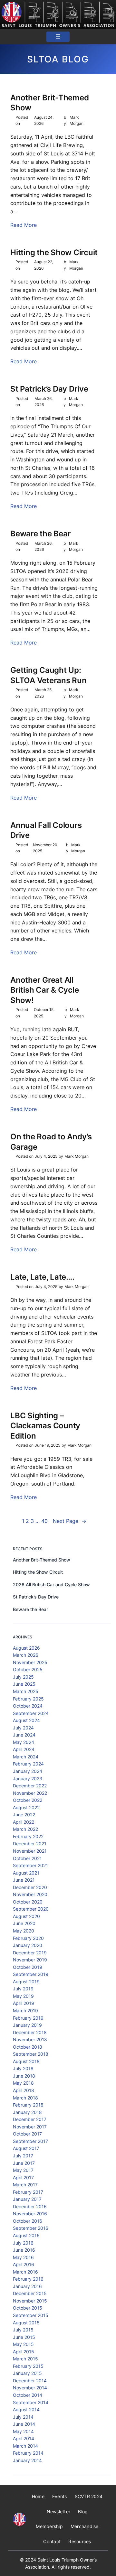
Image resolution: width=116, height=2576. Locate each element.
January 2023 (28, 1779)
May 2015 (23, 2344)
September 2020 (31, 1909)
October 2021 (27, 1858)
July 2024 (23, 1728)
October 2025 (28, 1669)
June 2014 (24, 2424)
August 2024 (26, 1720)
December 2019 (30, 1953)
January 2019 (27, 2025)
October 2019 (28, 1967)
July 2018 (23, 2068)
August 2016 (26, 2235)
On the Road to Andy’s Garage (51, 1142)
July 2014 (23, 2417)
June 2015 (24, 2337)
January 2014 (27, 2460)
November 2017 (30, 2127)
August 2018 (26, 2061)
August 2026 (26, 1648)
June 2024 (24, 1735)
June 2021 (24, 1880)
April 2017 (23, 2178)
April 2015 (24, 2352)
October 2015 (28, 2308)
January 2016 (27, 2286)
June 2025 (24, 1684)
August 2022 (26, 1807)
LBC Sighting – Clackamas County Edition (45, 1426)
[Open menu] (58, 37)
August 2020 (26, 1916)
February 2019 (28, 2018)
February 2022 (28, 1836)
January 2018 (27, 2112)
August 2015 (26, 2323)
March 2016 (25, 2272)
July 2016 (23, 2243)
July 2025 (23, 1677)
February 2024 (28, 1764)
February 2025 (28, 1699)
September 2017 (30, 2141)
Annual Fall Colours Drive (46, 830)
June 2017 (24, 2163)
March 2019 (25, 2011)
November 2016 (30, 2214)
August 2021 (26, 1873)
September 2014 (31, 2402)
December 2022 (30, 1786)
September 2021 (30, 1865)
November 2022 (30, 1793)
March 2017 (25, 2185)
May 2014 (23, 2431)
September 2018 (31, 2054)
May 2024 (24, 1742)
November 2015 (30, 2301)
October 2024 (28, 1706)
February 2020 (28, 1938)
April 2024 (24, 1749)
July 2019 (23, 1989)
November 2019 (30, 1960)
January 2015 (27, 2373)
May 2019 (23, 1996)
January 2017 (27, 2199)
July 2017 (23, 2156)
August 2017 (26, 2148)
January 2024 (28, 1771)
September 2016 (31, 2228)
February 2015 (28, 2366)
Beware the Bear (40, 534)
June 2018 (24, 2076)
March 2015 (25, 2359)
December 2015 (30, 2293)
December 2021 (30, 1844)
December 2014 (30, 2381)
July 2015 (23, 2330)
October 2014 (28, 2395)
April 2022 (24, 1822)
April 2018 (24, 2090)
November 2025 (30, 1662)
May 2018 (23, 2083)
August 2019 (26, 1982)
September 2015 (31, 2315)
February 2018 (28, 2105)
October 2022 (28, 1800)
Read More (24, 225)
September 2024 (31, 1713)
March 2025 (26, 1691)
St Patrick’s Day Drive (49, 389)
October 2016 (28, 2221)
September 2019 (31, 1974)
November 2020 (30, 1894)
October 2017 (27, 2134)
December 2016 (30, 2206)
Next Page (70, 1521)
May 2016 (23, 2257)
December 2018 (30, 2032)
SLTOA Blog (58, 59)
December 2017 (30, 2119)
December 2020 (30, 1887)
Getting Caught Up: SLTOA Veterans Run (48, 675)
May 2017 (23, 2170)
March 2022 (25, 1829)
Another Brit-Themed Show (49, 103)
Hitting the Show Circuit (54, 252)
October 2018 (28, 2047)
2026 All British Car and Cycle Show (51, 1585)
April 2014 (24, 2438)
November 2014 (30, 2388)
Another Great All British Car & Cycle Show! (44, 990)
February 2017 (28, 2192)
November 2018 (30, 2039)
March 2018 (25, 2098)
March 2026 (26, 1655)
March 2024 (26, 1757)
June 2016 (24, 2250)
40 (44, 1521)
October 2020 (28, 1902)
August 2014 (26, 2409)
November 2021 (30, 1851)
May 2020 (24, 1931)
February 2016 (28, 2279)
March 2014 (25, 2446)
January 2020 (28, 1945)
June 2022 (24, 1815)
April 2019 (24, 2003)
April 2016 (24, 2264)
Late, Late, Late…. (42, 1277)
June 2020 (24, 1923)
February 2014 (28, 2453)
